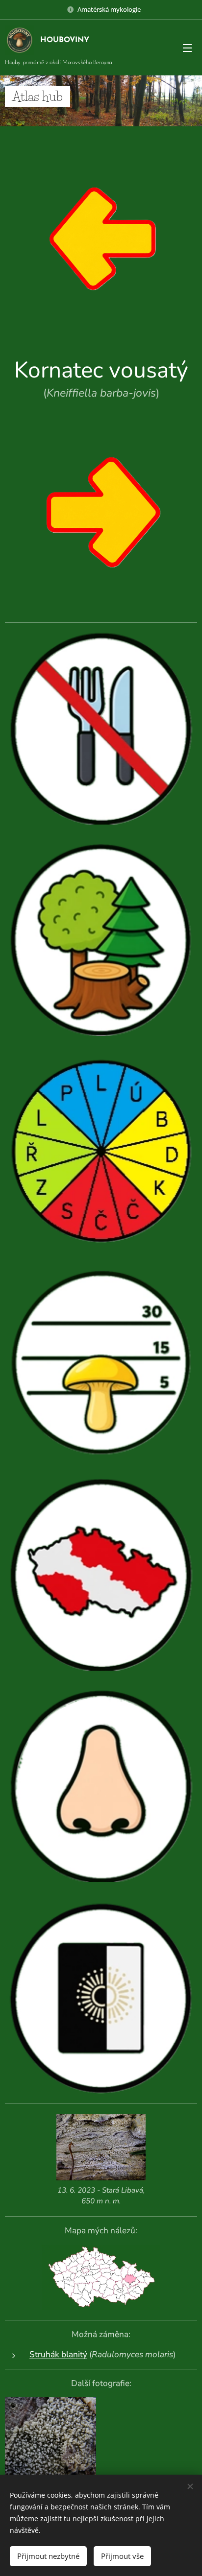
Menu (187, 47)
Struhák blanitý (58, 2354)
